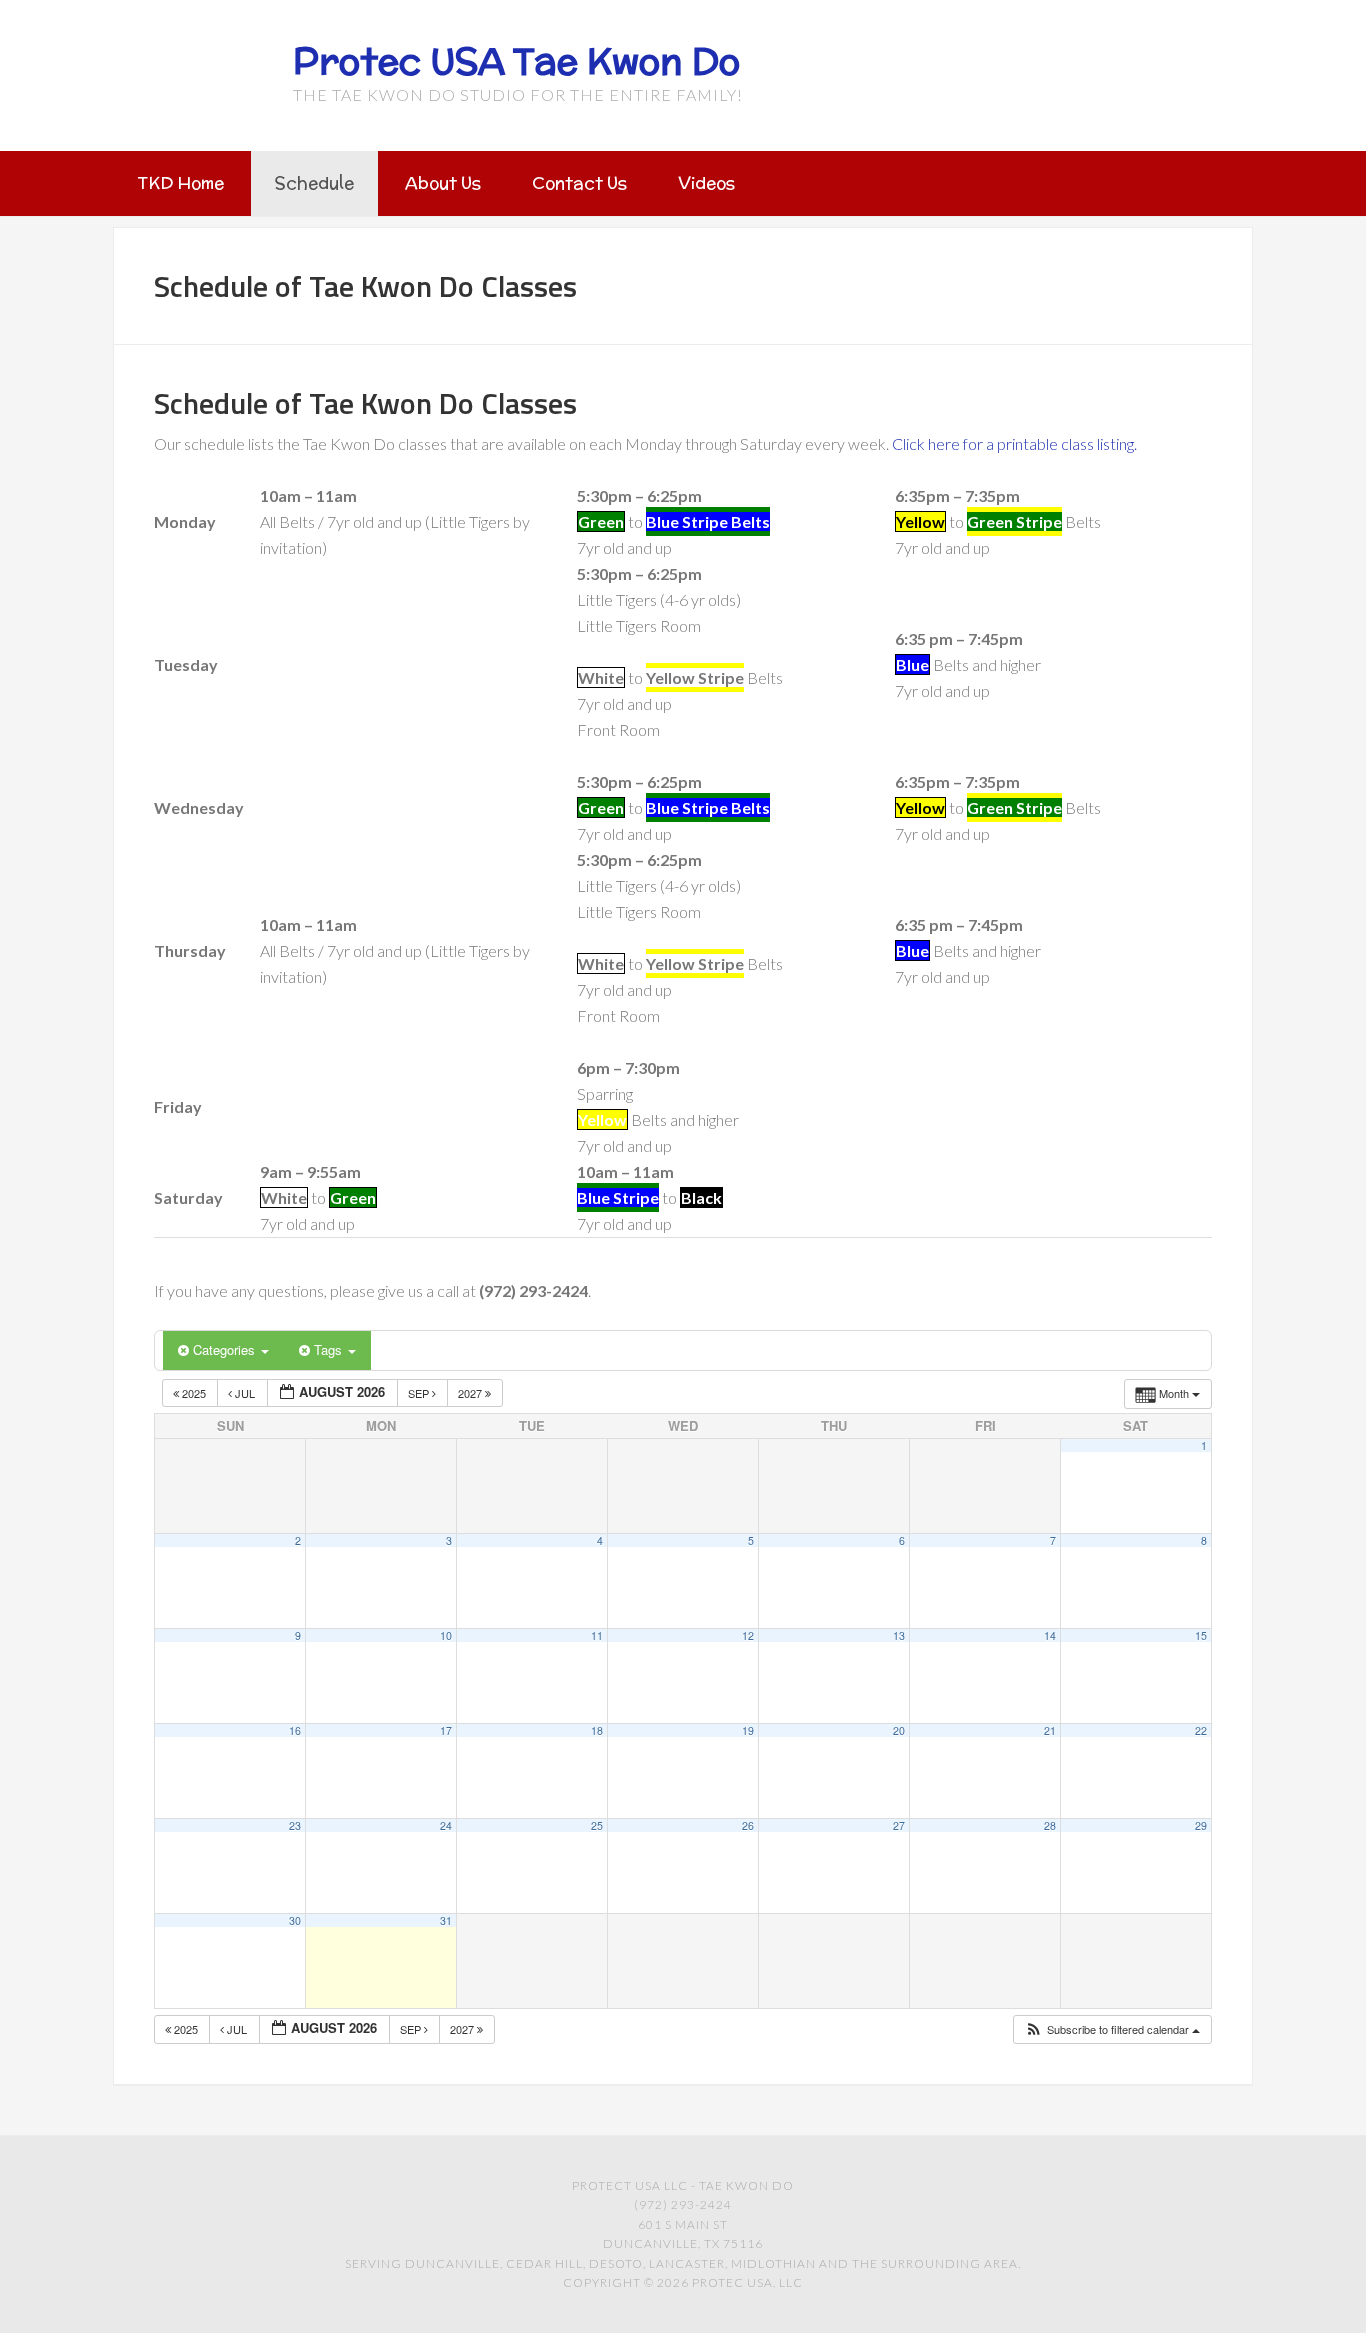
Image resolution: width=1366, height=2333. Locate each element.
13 (899, 1635)
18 (597, 1730)
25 (597, 1825)
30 (295, 1920)
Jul (245, 1393)
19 (748, 1730)
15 (1201, 1635)
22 (1201, 1730)
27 (899, 1825)
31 (446, 1920)
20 (899, 1730)
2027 (471, 1393)
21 (1050, 1730)
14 (1050, 1635)
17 (446, 1730)
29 (1201, 1825)
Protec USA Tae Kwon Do (516, 61)
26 (748, 1825)
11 (597, 1635)
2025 (194, 1393)
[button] (1112, 2029)
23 (295, 1825)
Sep (420, 1393)
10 (446, 1635)
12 (748, 1635)
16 (295, 1730)
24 (446, 1825)
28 (1050, 1825)
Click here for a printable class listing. (1014, 443)
